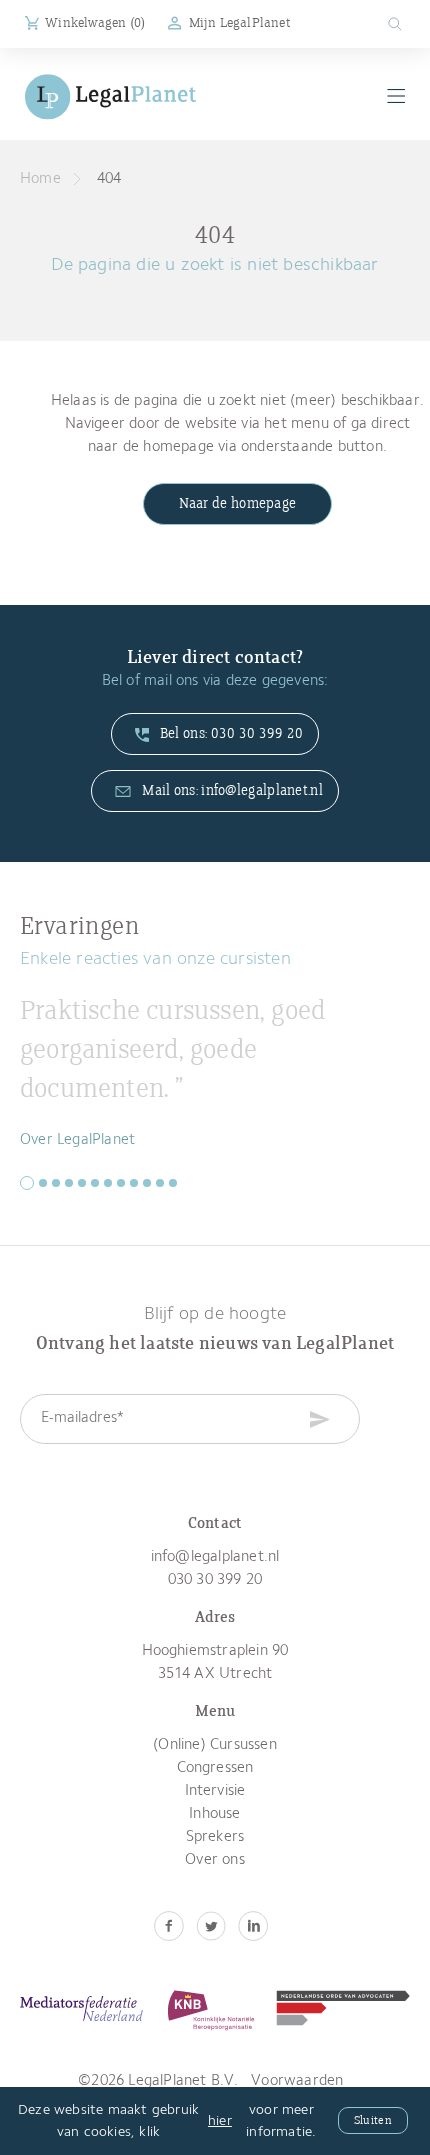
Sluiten (373, 2120)
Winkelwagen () (95, 23)
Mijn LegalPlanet (239, 23)
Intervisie (215, 1791)
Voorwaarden (297, 2081)
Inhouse (214, 1814)
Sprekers (215, 1837)
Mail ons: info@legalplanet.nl (231, 791)
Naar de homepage (238, 504)
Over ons (215, 1860)
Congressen (215, 1768)
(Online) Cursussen (215, 1745)
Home (40, 179)
